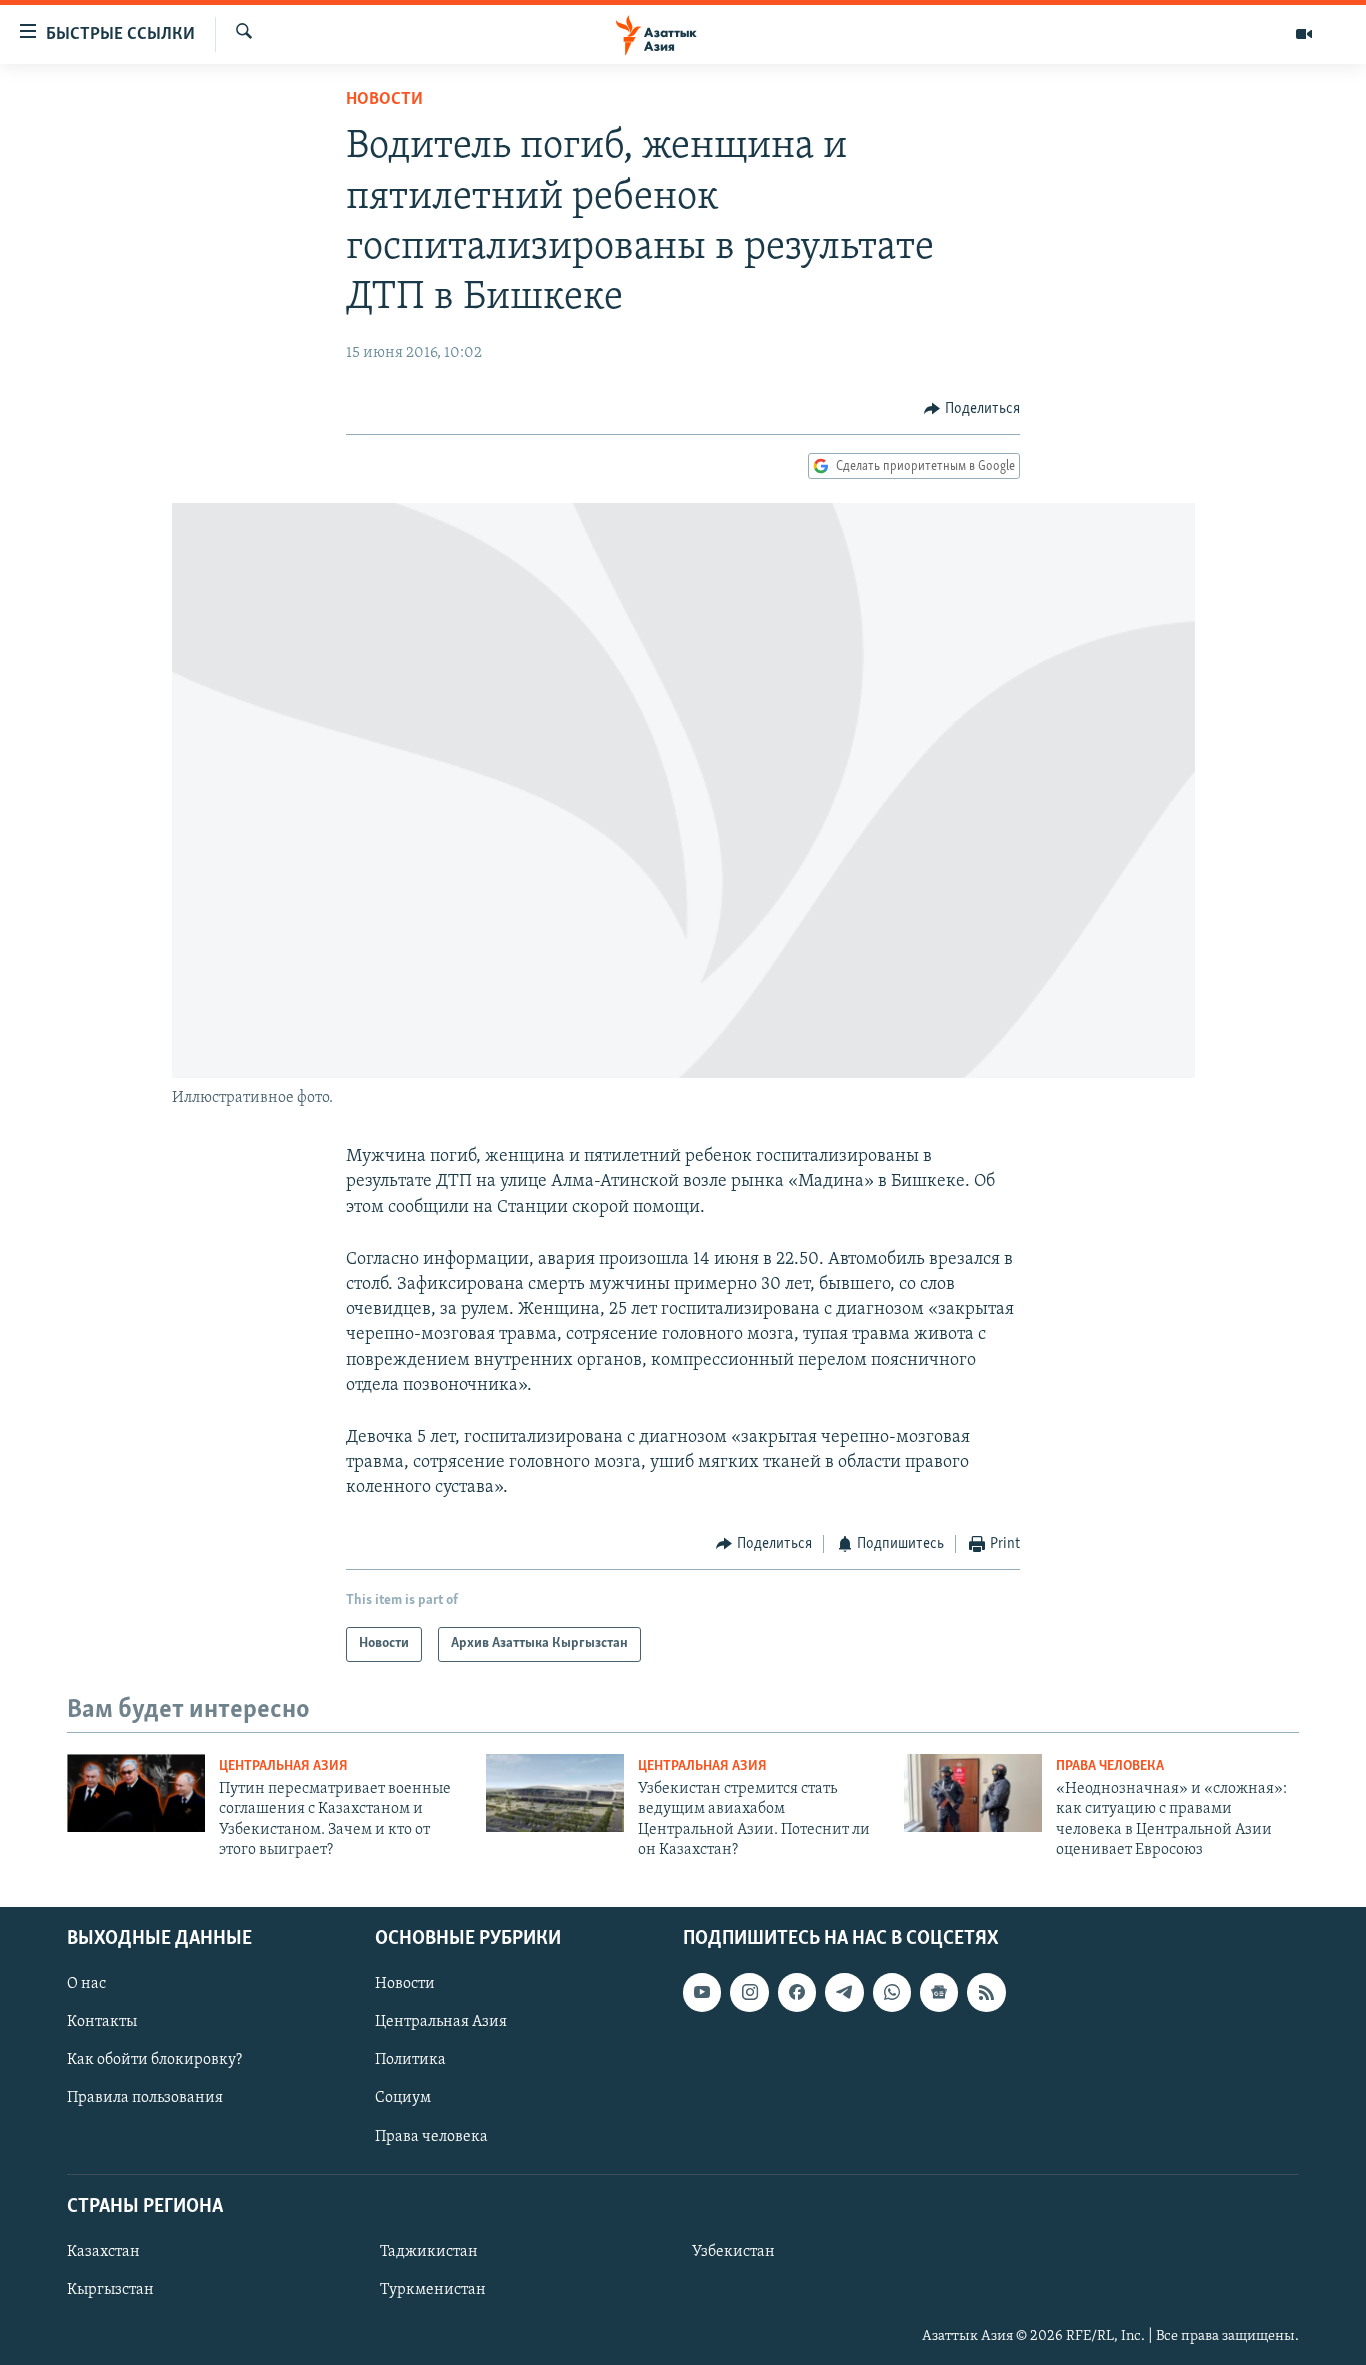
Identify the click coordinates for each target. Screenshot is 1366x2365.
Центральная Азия (283, 1766)
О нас (86, 1984)
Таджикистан (429, 2252)
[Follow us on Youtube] (702, 1992)
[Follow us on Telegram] (844, 1992)
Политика (410, 2060)
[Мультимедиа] (1304, 34)
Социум (403, 2098)
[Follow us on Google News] (939, 1992)
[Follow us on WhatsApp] (892, 1992)
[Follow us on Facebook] (797, 1992)
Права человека (1110, 1766)
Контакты (102, 2022)
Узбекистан (733, 2252)
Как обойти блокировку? (154, 2060)
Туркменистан (433, 2290)
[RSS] (986, 1992)
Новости (384, 100)
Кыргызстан (110, 2290)
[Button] (972, 409)
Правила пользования (145, 2098)
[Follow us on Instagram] (749, 1992)
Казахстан (103, 2252)
